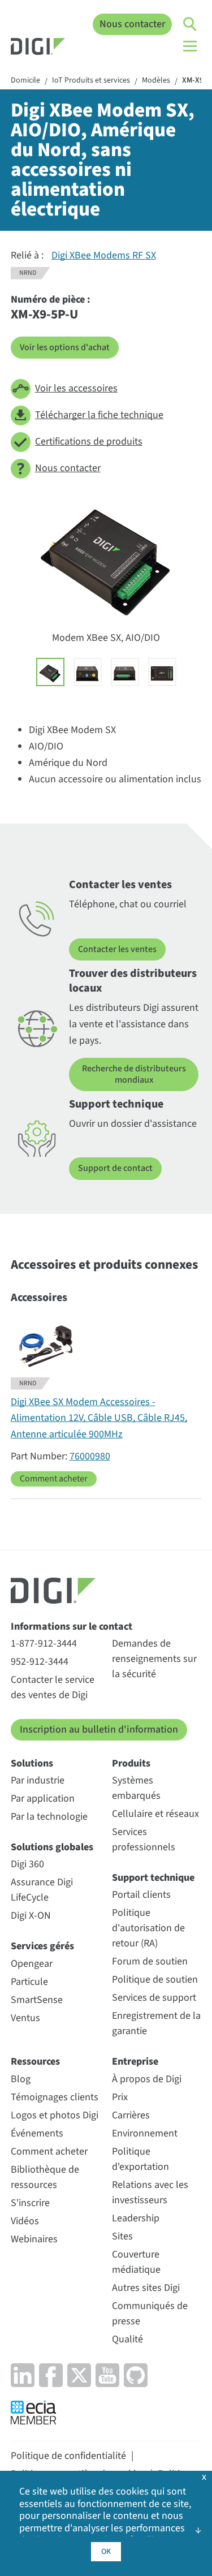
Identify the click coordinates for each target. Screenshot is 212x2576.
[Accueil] (38, 48)
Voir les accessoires (76, 388)
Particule (29, 1982)
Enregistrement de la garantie (156, 2023)
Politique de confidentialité (68, 2456)
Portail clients (141, 1895)
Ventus (25, 2018)
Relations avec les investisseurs (150, 2192)
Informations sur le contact (72, 1627)
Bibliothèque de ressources (45, 2177)
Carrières (131, 2115)
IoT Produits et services (91, 81)
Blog (21, 2079)
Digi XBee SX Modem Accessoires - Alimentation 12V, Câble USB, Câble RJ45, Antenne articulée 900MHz (99, 1418)
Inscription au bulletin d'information (99, 1729)
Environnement (145, 2133)
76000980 (90, 1456)
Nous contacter (132, 24)
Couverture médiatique (136, 2262)
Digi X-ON (31, 1916)
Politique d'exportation (140, 2159)
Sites (122, 2236)
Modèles (156, 81)
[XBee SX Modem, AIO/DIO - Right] (125, 672)
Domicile (25, 81)
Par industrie (38, 1780)
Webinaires (34, 2239)
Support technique (153, 1878)
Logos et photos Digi (55, 2115)
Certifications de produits (89, 441)
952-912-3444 (40, 1662)
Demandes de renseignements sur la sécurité (154, 1659)
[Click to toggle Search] (191, 24)
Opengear (32, 1964)
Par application (43, 1799)
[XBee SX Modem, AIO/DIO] (50, 672)
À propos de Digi (147, 2079)
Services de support (154, 1998)
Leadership (136, 2218)
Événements (37, 2133)
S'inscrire (30, 2203)
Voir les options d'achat (65, 347)
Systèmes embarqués (136, 1788)
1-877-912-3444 (44, 1644)
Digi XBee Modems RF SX (104, 255)
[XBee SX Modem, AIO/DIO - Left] (88, 672)
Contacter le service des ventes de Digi (53, 1687)
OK (106, 2552)
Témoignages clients (55, 2097)
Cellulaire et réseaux (155, 1814)
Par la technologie (49, 1817)
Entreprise (135, 2062)
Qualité (127, 2339)
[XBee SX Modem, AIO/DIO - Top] (162, 672)
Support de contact (115, 1168)
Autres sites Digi (146, 2288)
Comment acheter (54, 1479)
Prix (120, 2097)
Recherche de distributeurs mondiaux (134, 1074)
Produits (131, 1763)
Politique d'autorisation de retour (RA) (148, 1928)
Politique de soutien (155, 1980)
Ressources (35, 2062)
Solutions (32, 1763)
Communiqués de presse (150, 2314)
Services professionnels (144, 1840)
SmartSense (37, 2000)
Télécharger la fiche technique (99, 415)
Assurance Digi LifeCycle (42, 1890)
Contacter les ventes (117, 949)
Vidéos (25, 2221)
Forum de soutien (150, 1961)
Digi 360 (27, 1864)
